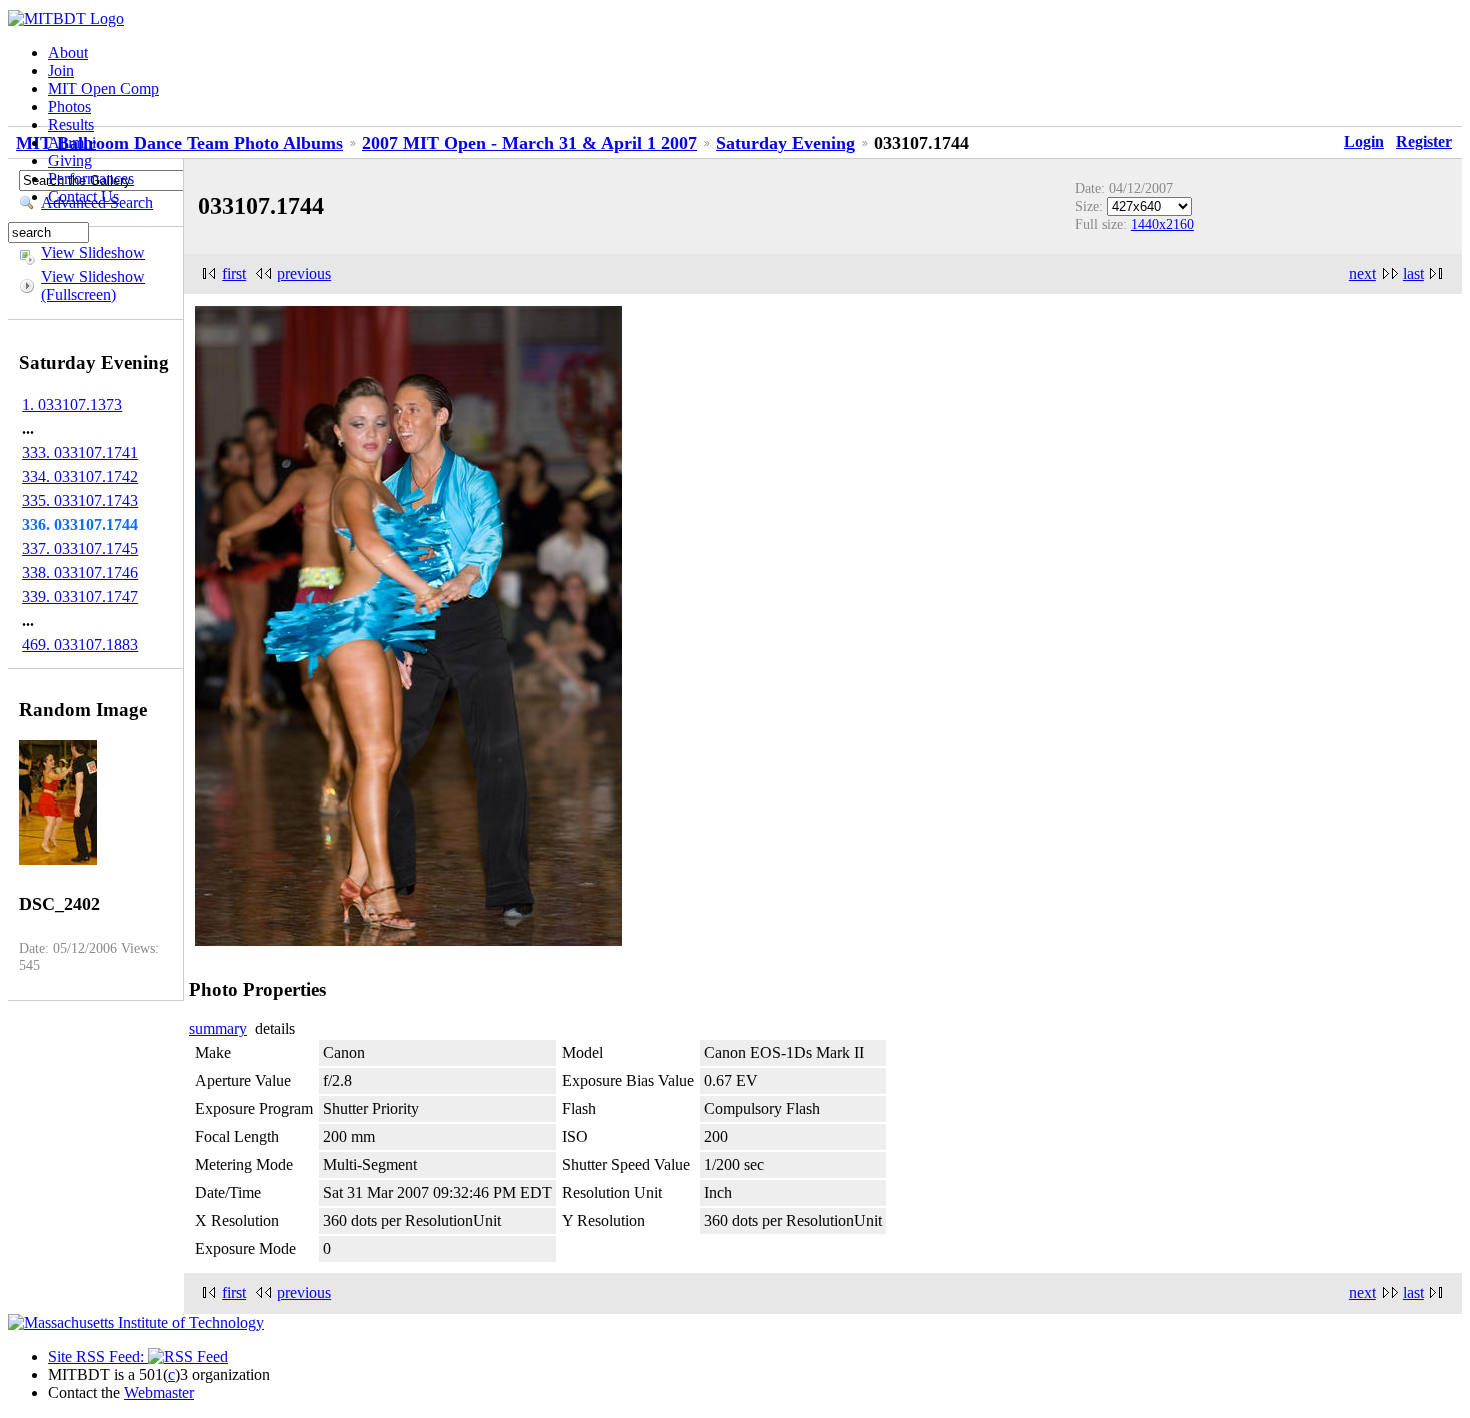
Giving (70, 160)
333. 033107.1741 (80, 452)
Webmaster (159, 1392)
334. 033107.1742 (80, 476)
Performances (91, 178)
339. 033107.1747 (80, 596)
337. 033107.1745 (80, 548)
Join (61, 70)
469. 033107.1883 (80, 644)
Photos (69, 106)
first (234, 273)
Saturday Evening (785, 143)
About (68, 52)
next (1362, 273)
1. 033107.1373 (72, 404)
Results (71, 124)
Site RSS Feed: (98, 1356)
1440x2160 (1162, 224)
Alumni (72, 142)
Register (1424, 141)
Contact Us (83, 196)
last (1413, 273)
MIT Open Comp (103, 88)
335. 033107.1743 (80, 500)
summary (218, 1028)
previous (304, 273)
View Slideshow (93, 252)
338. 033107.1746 (80, 572)
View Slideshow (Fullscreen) (93, 285)
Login (1364, 141)
